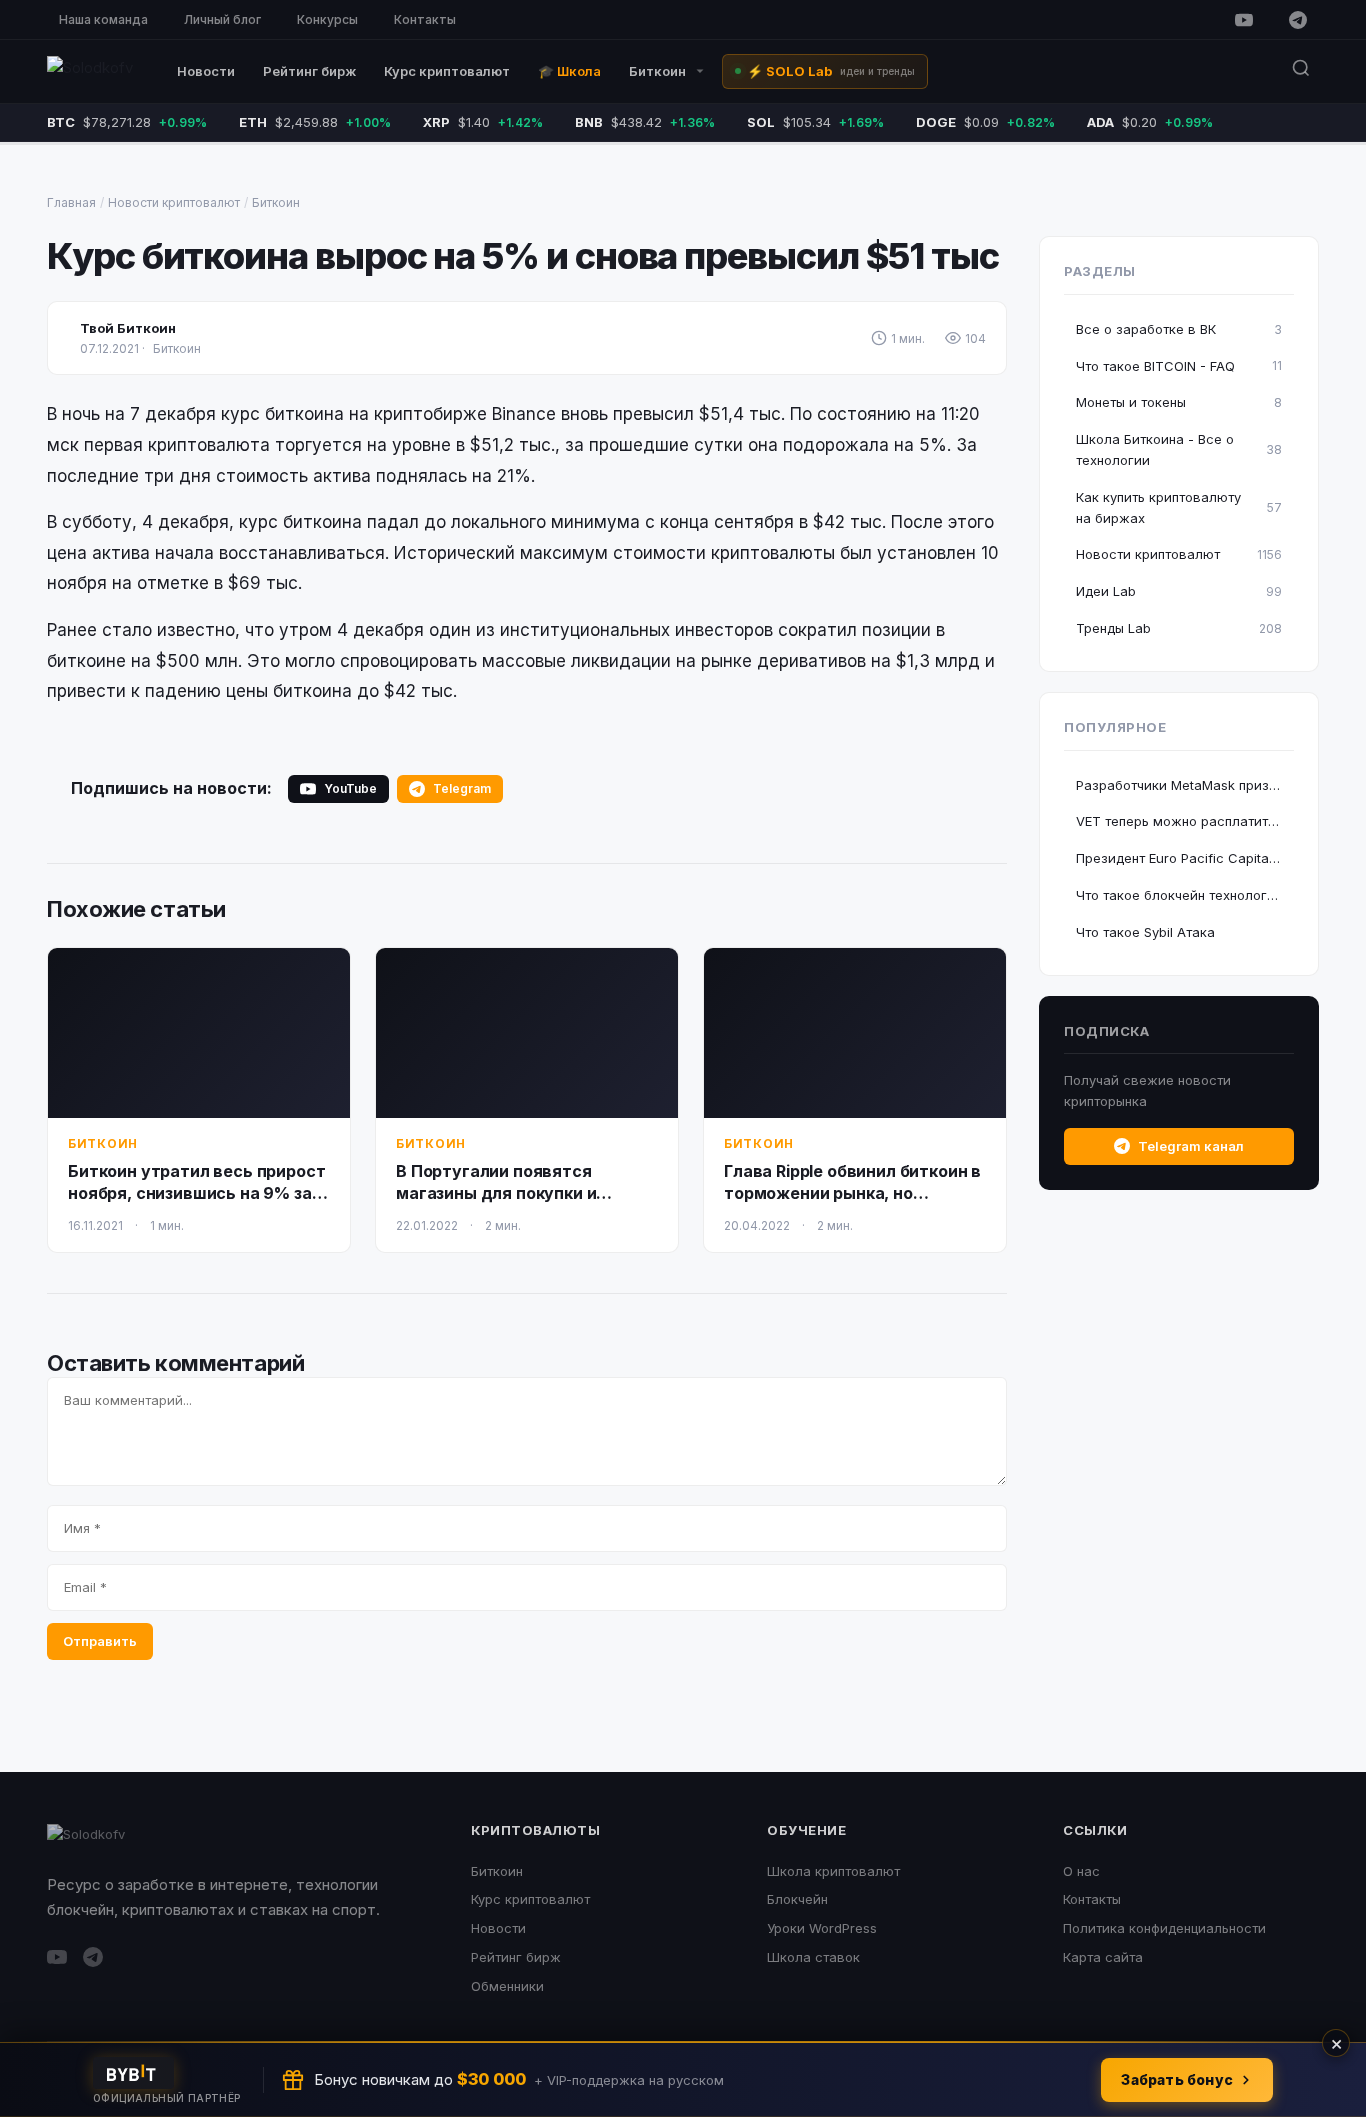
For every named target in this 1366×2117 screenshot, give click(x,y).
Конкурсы (327, 19)
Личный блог (222, 19)
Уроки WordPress (822, 1928)
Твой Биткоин (128, 328)
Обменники (507, 1986)
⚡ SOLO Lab (831, 71)
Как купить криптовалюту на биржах (1179, 507)
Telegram (462, 788)
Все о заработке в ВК (1179, 329)
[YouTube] (1244, 20)
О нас (1081, 1871)
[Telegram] (1298, 20)
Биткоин (657, 71)
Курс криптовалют (447, 71)
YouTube (350, 788)
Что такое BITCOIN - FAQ (1179, 366)
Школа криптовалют (833, 1871)
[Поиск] (1301, 71)
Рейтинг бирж (309, 71)
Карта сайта (1103, 1957)
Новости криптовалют (174, 202)
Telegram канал (1191, 1146)
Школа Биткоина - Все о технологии (1179, 449)
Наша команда (103, 19)
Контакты (425, 19)
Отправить (100, 1641)
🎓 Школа (569, 71)
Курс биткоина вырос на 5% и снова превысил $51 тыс (523, 256)
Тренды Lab (1179, 628)
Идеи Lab (1179, 591)
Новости (206, 71)
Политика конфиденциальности (1164, 1928)
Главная (71, 202)
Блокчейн (797, 1899)
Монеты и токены (1179, 402)
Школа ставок (813, 1957)
